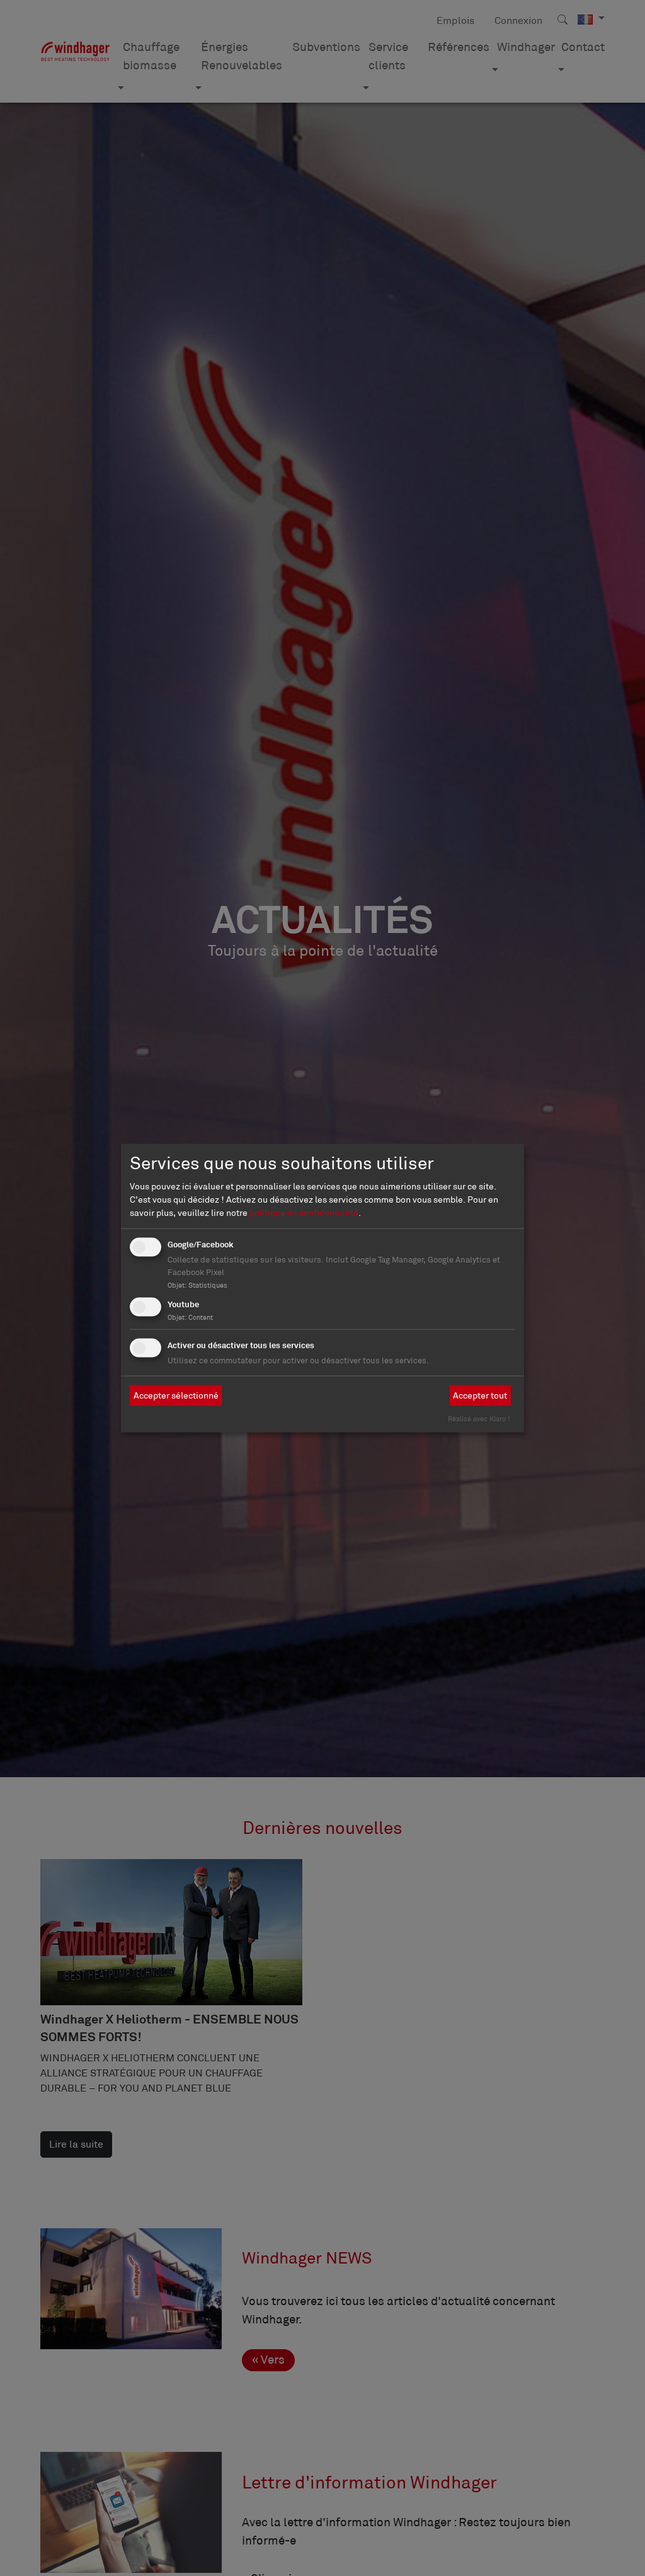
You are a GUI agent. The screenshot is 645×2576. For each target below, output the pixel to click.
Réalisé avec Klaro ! (479, 1418)
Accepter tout (480, 1395)
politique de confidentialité (304, 1212)
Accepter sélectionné (176, 1395)
